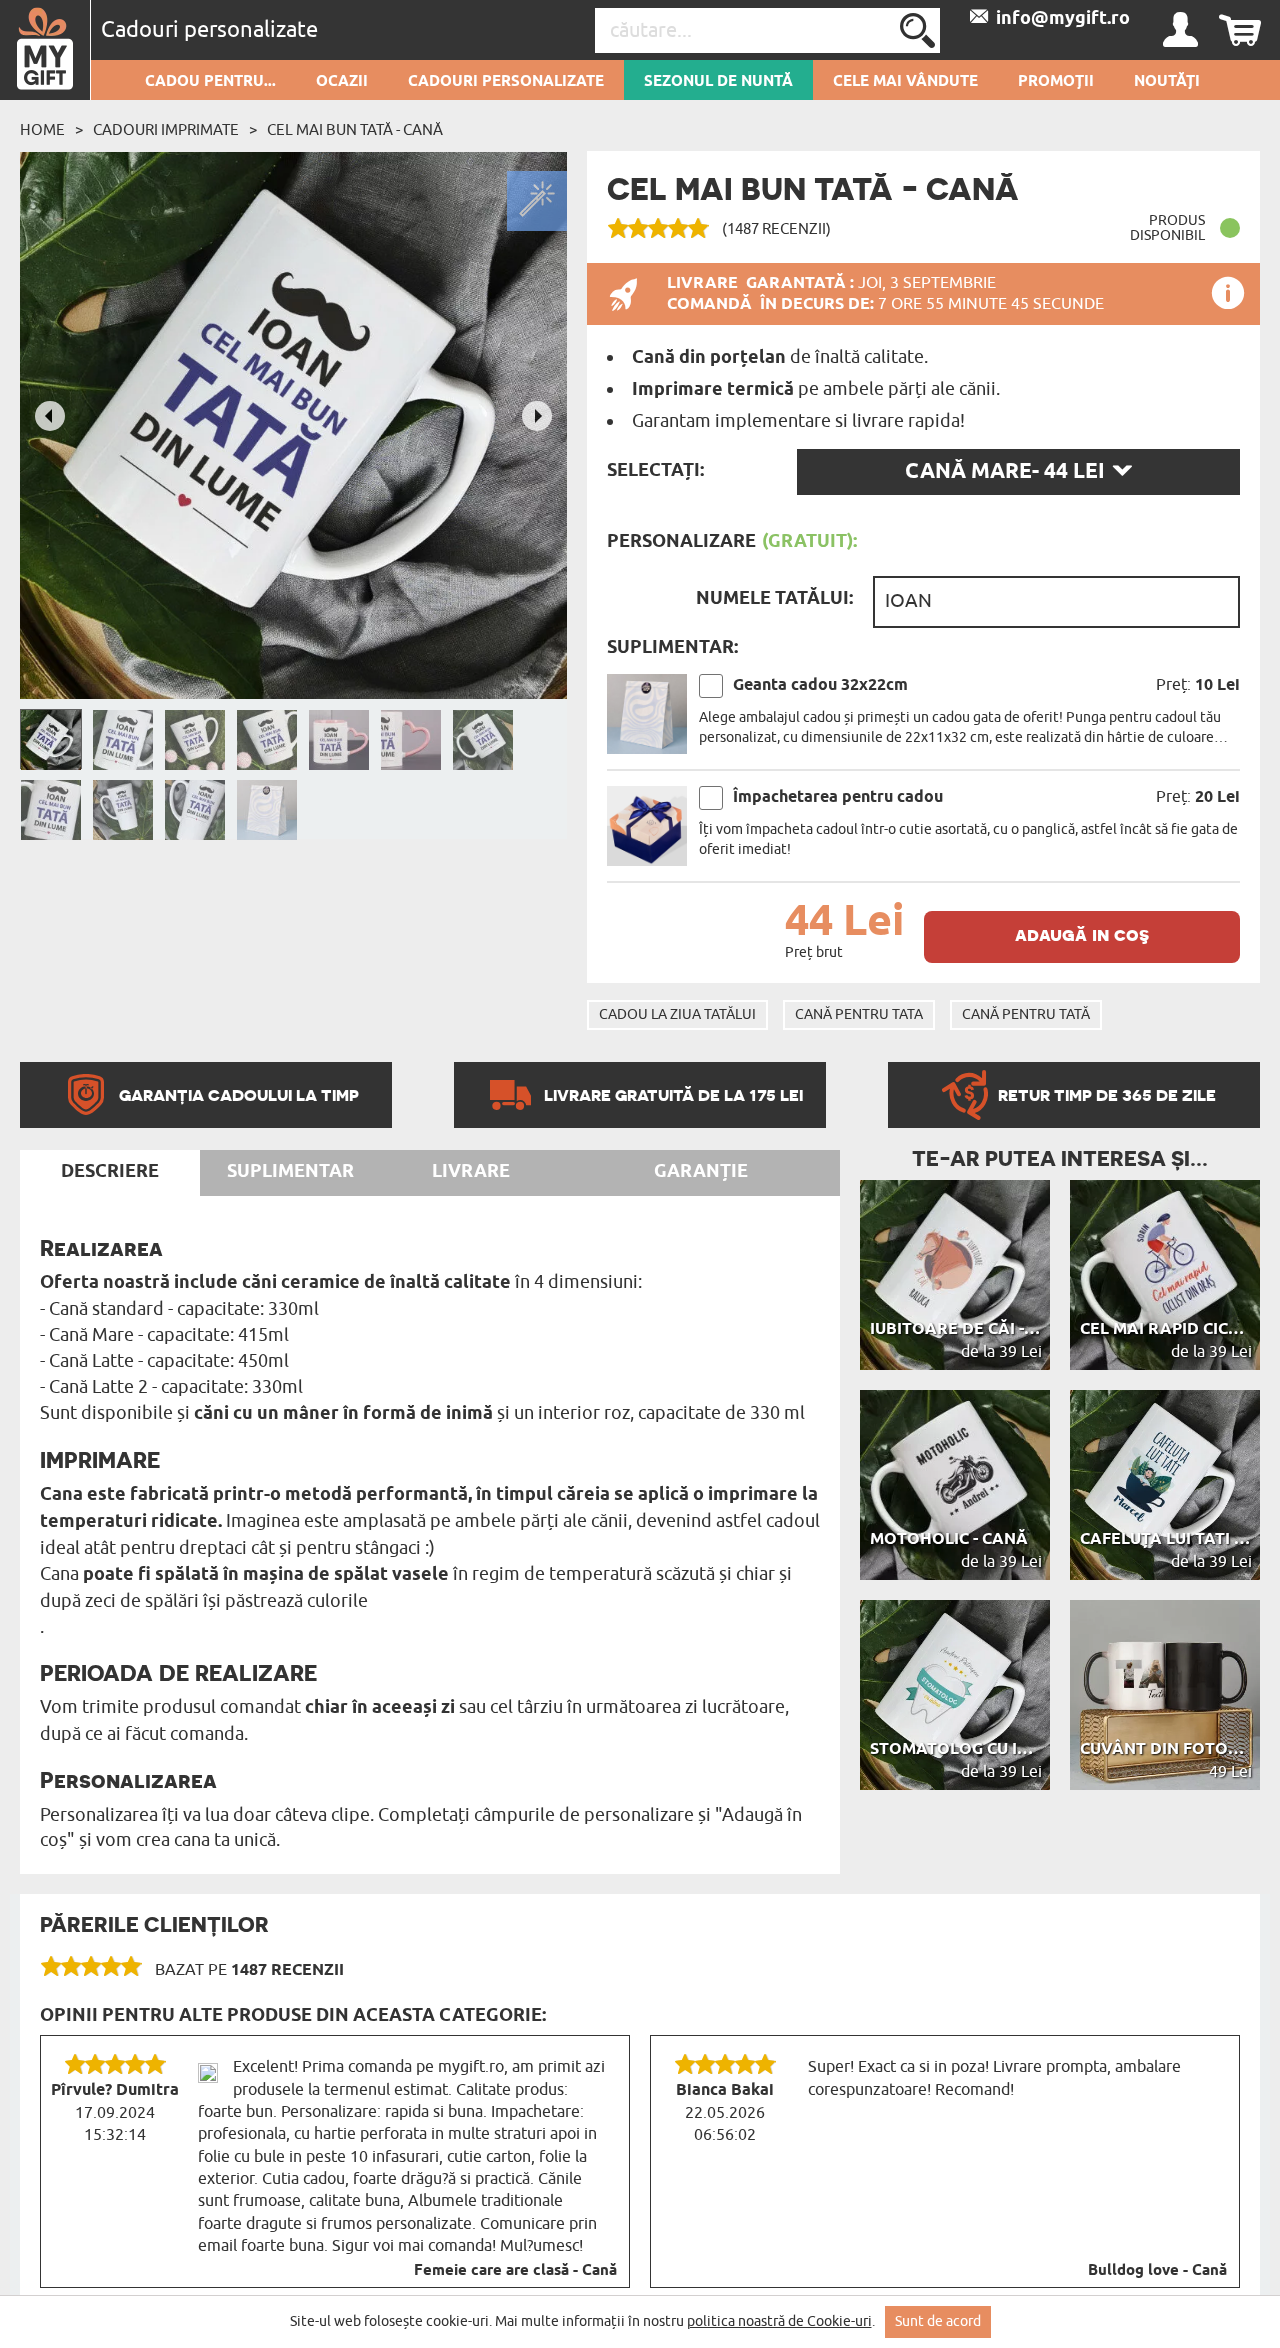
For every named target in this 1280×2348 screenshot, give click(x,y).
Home (42, 130)
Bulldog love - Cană (1157, 2271)
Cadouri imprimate (166, 130)
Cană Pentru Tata (859, 1014)
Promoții (1056, 82)
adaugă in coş (1082, 934)
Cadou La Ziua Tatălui (677, 1014)
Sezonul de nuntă (718, 82)
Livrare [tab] (471, 1172)
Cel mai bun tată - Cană (355, 130)
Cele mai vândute (905, 82)
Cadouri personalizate (506, 82)
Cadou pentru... (210, 82)
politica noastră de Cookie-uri (779, 2321)
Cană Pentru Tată (1026, 1014)
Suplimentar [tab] (290, 1172)
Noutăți (1167, 82)
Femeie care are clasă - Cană (515, 2271)
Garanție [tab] (701, 1172)
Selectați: (655, 471)
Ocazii (342, 82)
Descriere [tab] (110, 1172)
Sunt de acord (938, 2321)
